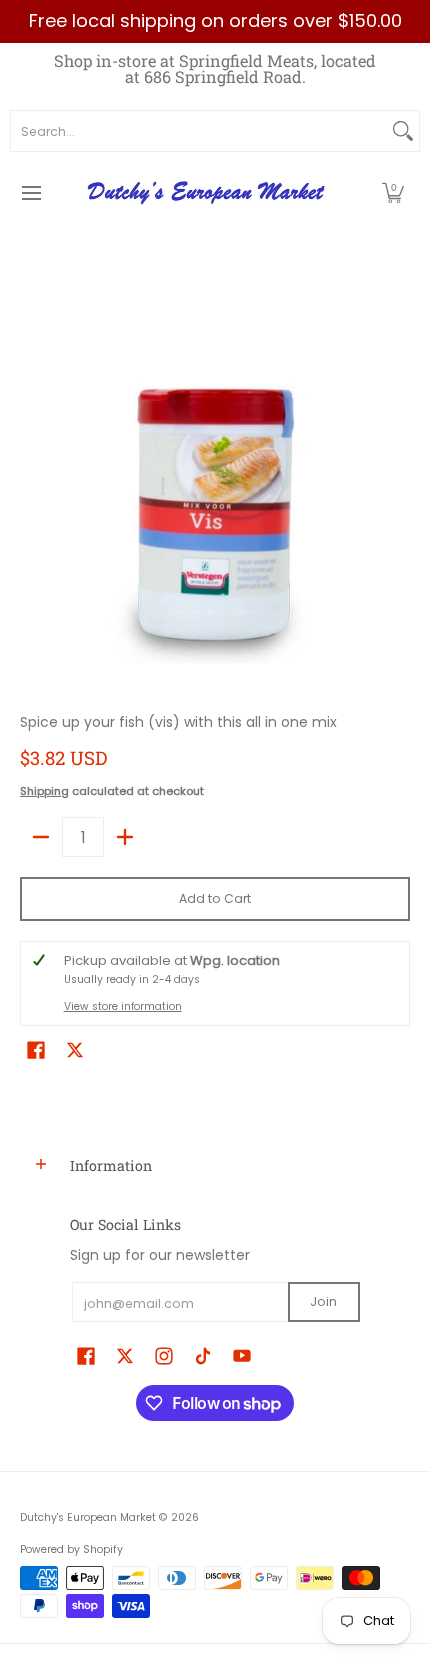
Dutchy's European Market (88, 1517)
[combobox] (199, 131)
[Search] (403, 131)
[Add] (125, 837)
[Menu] (30, 193)
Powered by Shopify (71, 1549)
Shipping (44, 791)
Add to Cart (215, 898)
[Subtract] (41, 837)
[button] (393, 193)
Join (323, 1301)
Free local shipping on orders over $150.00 (215, 20)
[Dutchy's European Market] (208, 193)
